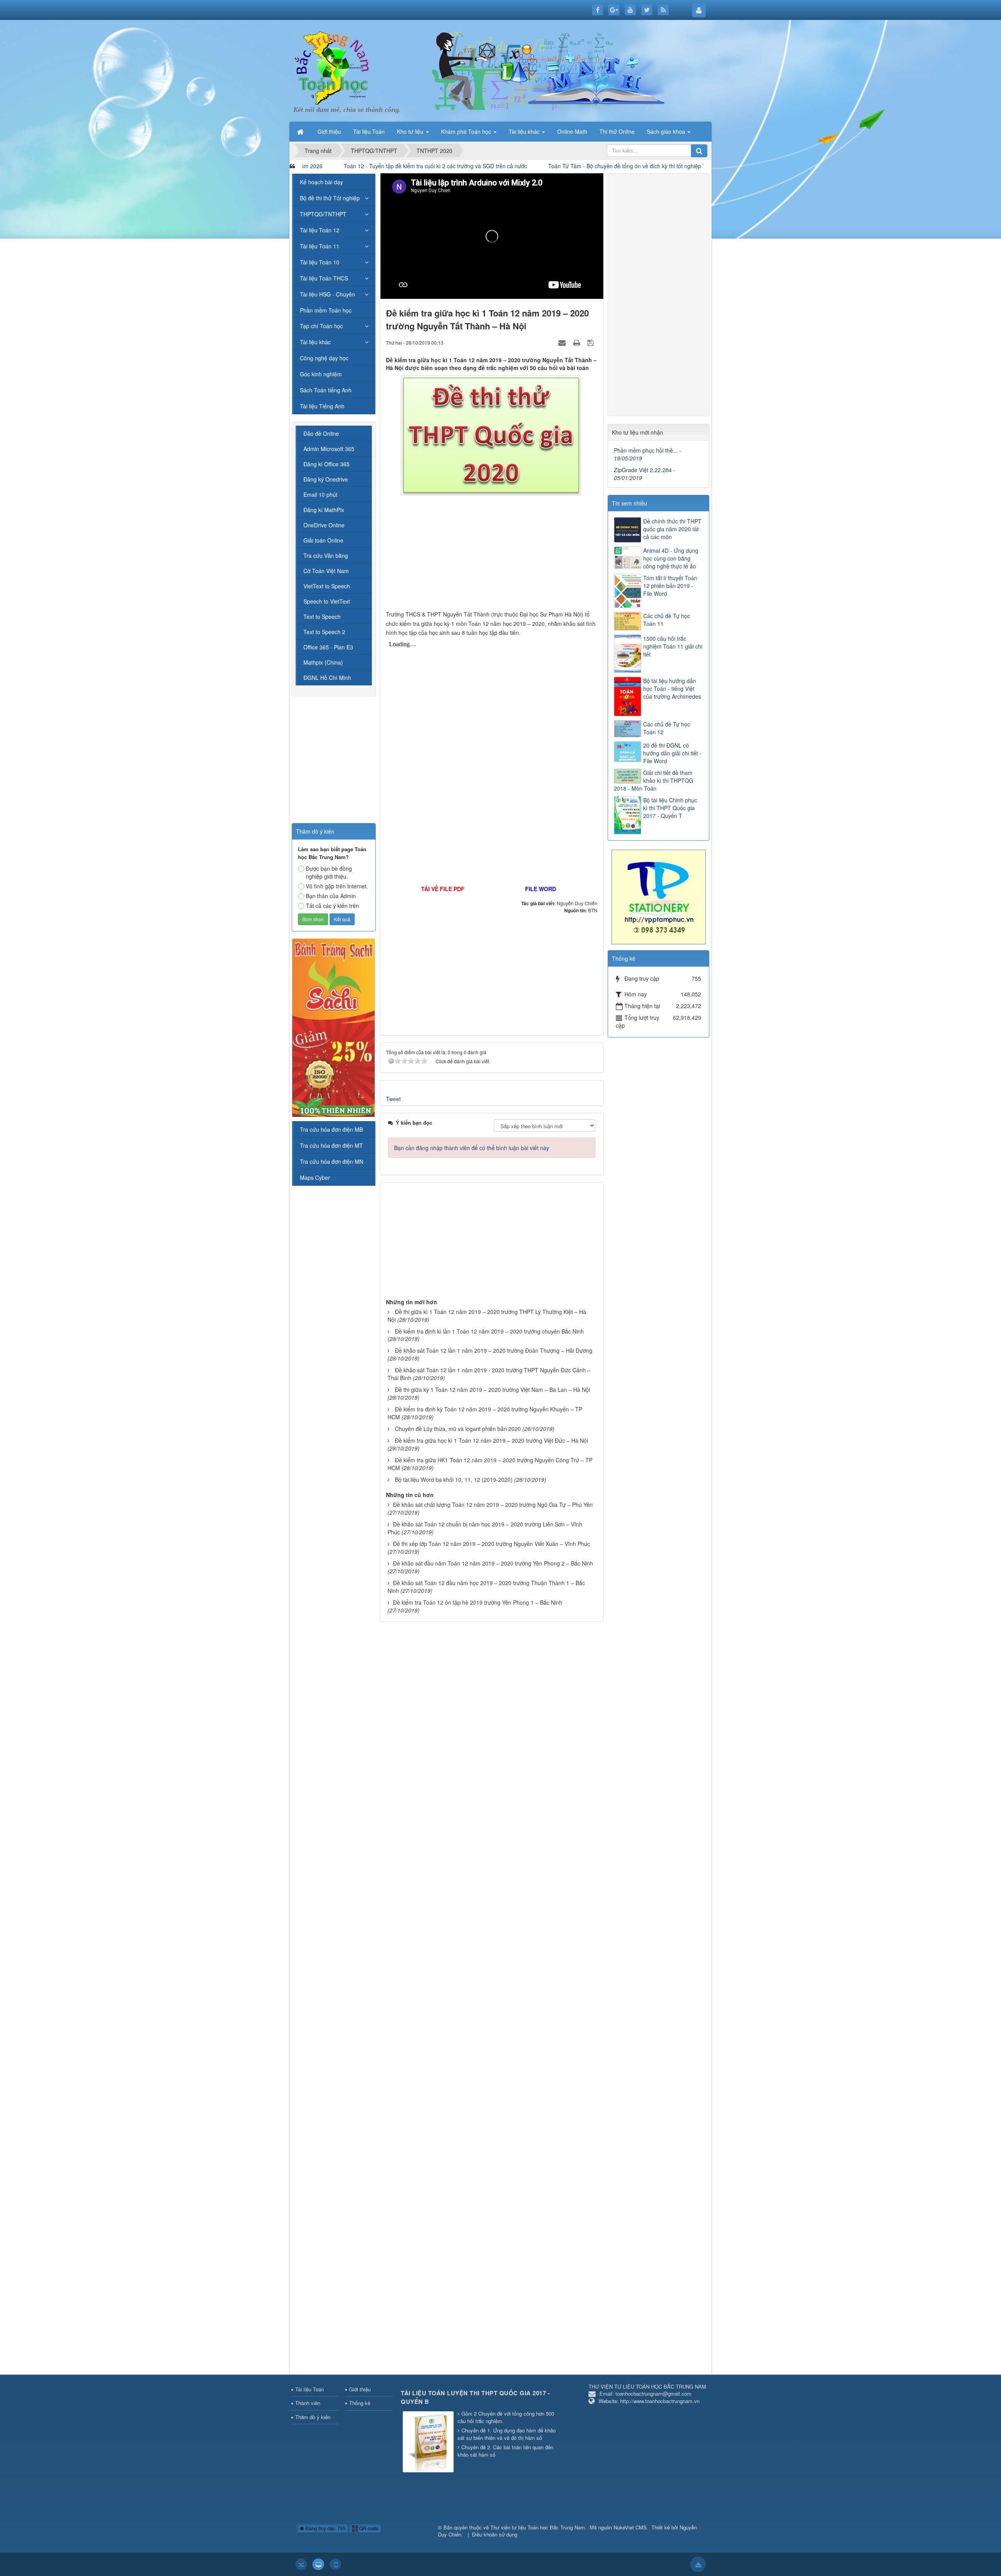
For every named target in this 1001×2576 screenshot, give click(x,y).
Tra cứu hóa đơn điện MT (331, 1145)
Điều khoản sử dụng (495, 2534)
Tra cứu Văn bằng (326, 555)
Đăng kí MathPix (324, 510)
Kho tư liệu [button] (411, 131)
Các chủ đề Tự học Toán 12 (667, 728)
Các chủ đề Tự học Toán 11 (667, 620)
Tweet (393, 1099)
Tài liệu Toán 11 (320, 246)
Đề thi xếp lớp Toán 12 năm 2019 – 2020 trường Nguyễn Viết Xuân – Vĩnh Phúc (492, 1544)
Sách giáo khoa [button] (667, 131)
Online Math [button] (572, 131)
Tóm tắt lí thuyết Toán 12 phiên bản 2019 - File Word (670, 586)
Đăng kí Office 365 (326, 464)
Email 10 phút (320, 494)
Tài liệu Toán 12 (320, 230)
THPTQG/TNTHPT (323, 214)
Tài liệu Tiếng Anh (322, 406)
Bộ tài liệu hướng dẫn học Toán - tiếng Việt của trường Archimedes (672, 688)
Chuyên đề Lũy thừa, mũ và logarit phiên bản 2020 (458, 1429)
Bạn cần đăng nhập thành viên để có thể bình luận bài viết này (472, 1148)
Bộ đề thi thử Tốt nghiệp (330, 198)
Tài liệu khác (315, 342)
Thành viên (308, 2403)
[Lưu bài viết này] (591, 342)
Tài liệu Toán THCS (324, 278)
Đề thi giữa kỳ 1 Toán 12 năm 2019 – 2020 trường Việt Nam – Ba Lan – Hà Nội (492, 1390)
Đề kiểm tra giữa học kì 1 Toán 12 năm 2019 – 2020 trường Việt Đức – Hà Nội (492, 1440)
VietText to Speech (327, 586)
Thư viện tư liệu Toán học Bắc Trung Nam (538, 2527)
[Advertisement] (492, 555)
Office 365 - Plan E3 (328, 647)
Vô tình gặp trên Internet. (337, 886)
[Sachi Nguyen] (334, 1027)
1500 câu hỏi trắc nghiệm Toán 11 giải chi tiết (673, 646)
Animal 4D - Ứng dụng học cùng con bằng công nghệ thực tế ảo (671, 558)
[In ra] (578, 342)
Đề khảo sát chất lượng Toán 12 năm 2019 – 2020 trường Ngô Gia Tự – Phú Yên (493, 1505)
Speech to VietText (327, 601)
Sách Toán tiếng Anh (326, 390)
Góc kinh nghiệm (321, 374)
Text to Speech (322, 617)
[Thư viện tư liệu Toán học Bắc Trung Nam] (332, 66)
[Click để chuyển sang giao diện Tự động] (301, 2564)
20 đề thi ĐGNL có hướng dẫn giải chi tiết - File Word (672, 753)
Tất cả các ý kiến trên (332, 906)
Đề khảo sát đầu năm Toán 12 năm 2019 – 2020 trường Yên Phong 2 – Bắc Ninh (493, 1563)
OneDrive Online (324, 525)
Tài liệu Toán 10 (320, 262)
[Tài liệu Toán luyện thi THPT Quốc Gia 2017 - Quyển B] (429, 2442)
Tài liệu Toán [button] (369, 131)
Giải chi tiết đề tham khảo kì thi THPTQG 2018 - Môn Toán (654, 780)
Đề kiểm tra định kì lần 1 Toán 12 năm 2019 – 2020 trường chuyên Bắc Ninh (489, 1331)
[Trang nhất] (301, 131)
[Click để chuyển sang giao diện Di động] (335, 2564)
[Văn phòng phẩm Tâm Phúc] (658, 896)
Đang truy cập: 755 (325, 2528)
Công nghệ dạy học (324, 358)
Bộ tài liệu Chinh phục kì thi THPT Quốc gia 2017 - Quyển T (670, 808)
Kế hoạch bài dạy (321, 182)
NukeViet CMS (630, 2527)
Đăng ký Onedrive (326, 479)
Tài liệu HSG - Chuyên (327, 294)
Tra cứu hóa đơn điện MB (331, 1129)
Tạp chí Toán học (321, 326)
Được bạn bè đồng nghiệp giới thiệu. (329, 872)
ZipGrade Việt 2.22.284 (643, 470)
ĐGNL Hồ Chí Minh (327, 678)
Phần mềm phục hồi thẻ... (646, 450)
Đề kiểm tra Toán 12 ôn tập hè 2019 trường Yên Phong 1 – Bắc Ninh (478, 1602)
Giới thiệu (360, 2389)
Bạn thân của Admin (331, 896)
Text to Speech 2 (324, 632)
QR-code (368, 2528)
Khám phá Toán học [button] (467, 131)
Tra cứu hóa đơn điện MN (332, 1161)
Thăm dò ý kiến (313, 2417)
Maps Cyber (315, 1177)
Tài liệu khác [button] (525, 131)
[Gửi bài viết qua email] (563, 342)
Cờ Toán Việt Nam (326, 571)
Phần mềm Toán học (326, 310)
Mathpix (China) (323, 662)
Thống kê (360, 2403)
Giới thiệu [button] (329, 131)
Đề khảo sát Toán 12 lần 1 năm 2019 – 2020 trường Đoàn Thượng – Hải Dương (494, 1350)
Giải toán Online (323, 540)
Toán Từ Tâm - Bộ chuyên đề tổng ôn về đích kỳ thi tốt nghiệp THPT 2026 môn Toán (502, 166)
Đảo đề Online (321, 433)
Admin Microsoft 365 (329, 449)
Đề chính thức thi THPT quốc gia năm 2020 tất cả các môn (672, 529)
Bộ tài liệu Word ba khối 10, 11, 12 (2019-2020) (454, 1479)
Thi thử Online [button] (617, 131)
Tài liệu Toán (309, 2389)
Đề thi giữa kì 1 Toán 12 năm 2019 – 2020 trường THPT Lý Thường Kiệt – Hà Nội (487, 1316)
